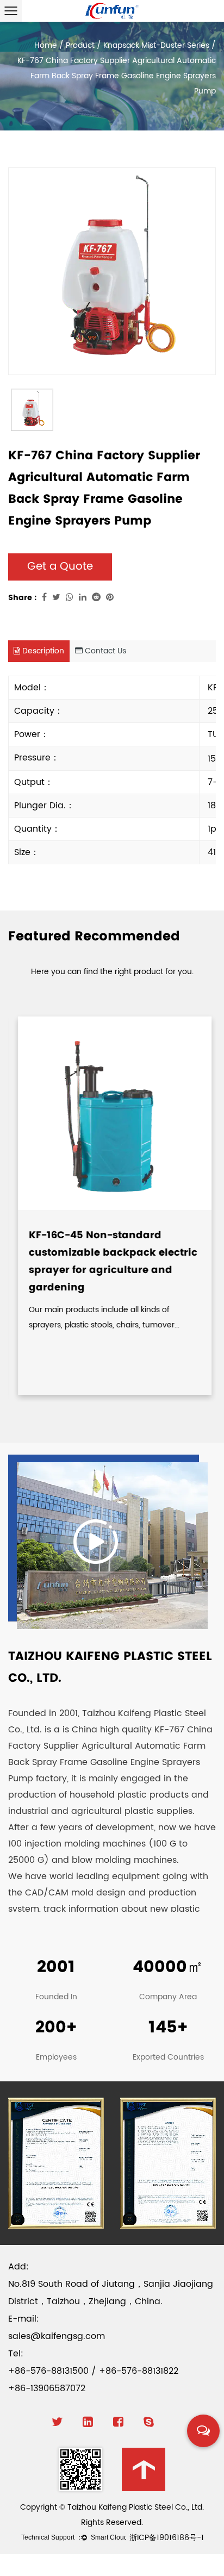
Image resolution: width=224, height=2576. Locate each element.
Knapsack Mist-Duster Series (156, 45)
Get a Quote (60, 567)
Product (80, 45)
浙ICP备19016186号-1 (167, 2538)
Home (46, 45)
